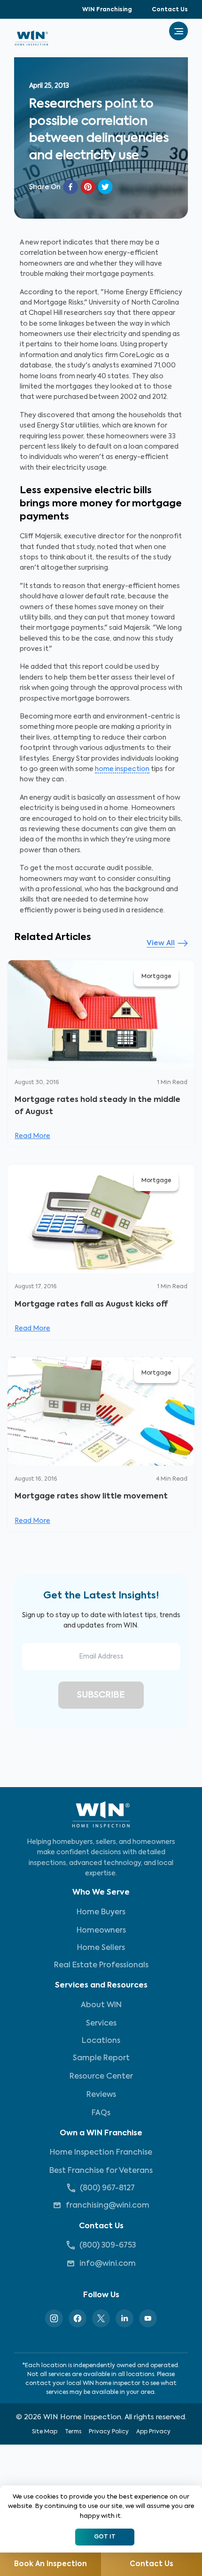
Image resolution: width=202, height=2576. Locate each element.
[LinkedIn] (124, 2318)
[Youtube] (148, 2318)
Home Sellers (101, 1948)
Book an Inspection (50, 2564)
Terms (73, 2432)
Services (101, 2024)
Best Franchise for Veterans (101, 2171)
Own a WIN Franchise (101, 2133)
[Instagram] (54, 2318)
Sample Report (101, 2058)
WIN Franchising (107, 10)
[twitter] (105, 187)
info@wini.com (108, 2264)
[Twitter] (101, 2318)
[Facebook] (78, 2318)
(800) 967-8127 (107, 2188)
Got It (105, 2537)
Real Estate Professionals (101, 1965)
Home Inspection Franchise (101, 2153)
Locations (101, 2041)
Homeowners (101, 1931)
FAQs (101, 2113)
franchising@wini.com (108, 2206)
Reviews (101, 2095)
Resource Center (101, 2077)
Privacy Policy (109, 2432)
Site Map (45, 2432)
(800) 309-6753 (108, 2246)
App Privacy (153, 2432)
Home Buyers (101, 1912)
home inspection (122, 769)
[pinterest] (88, 187)
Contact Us (170, 10)
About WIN (101, 2005)
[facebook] (70, 187)
